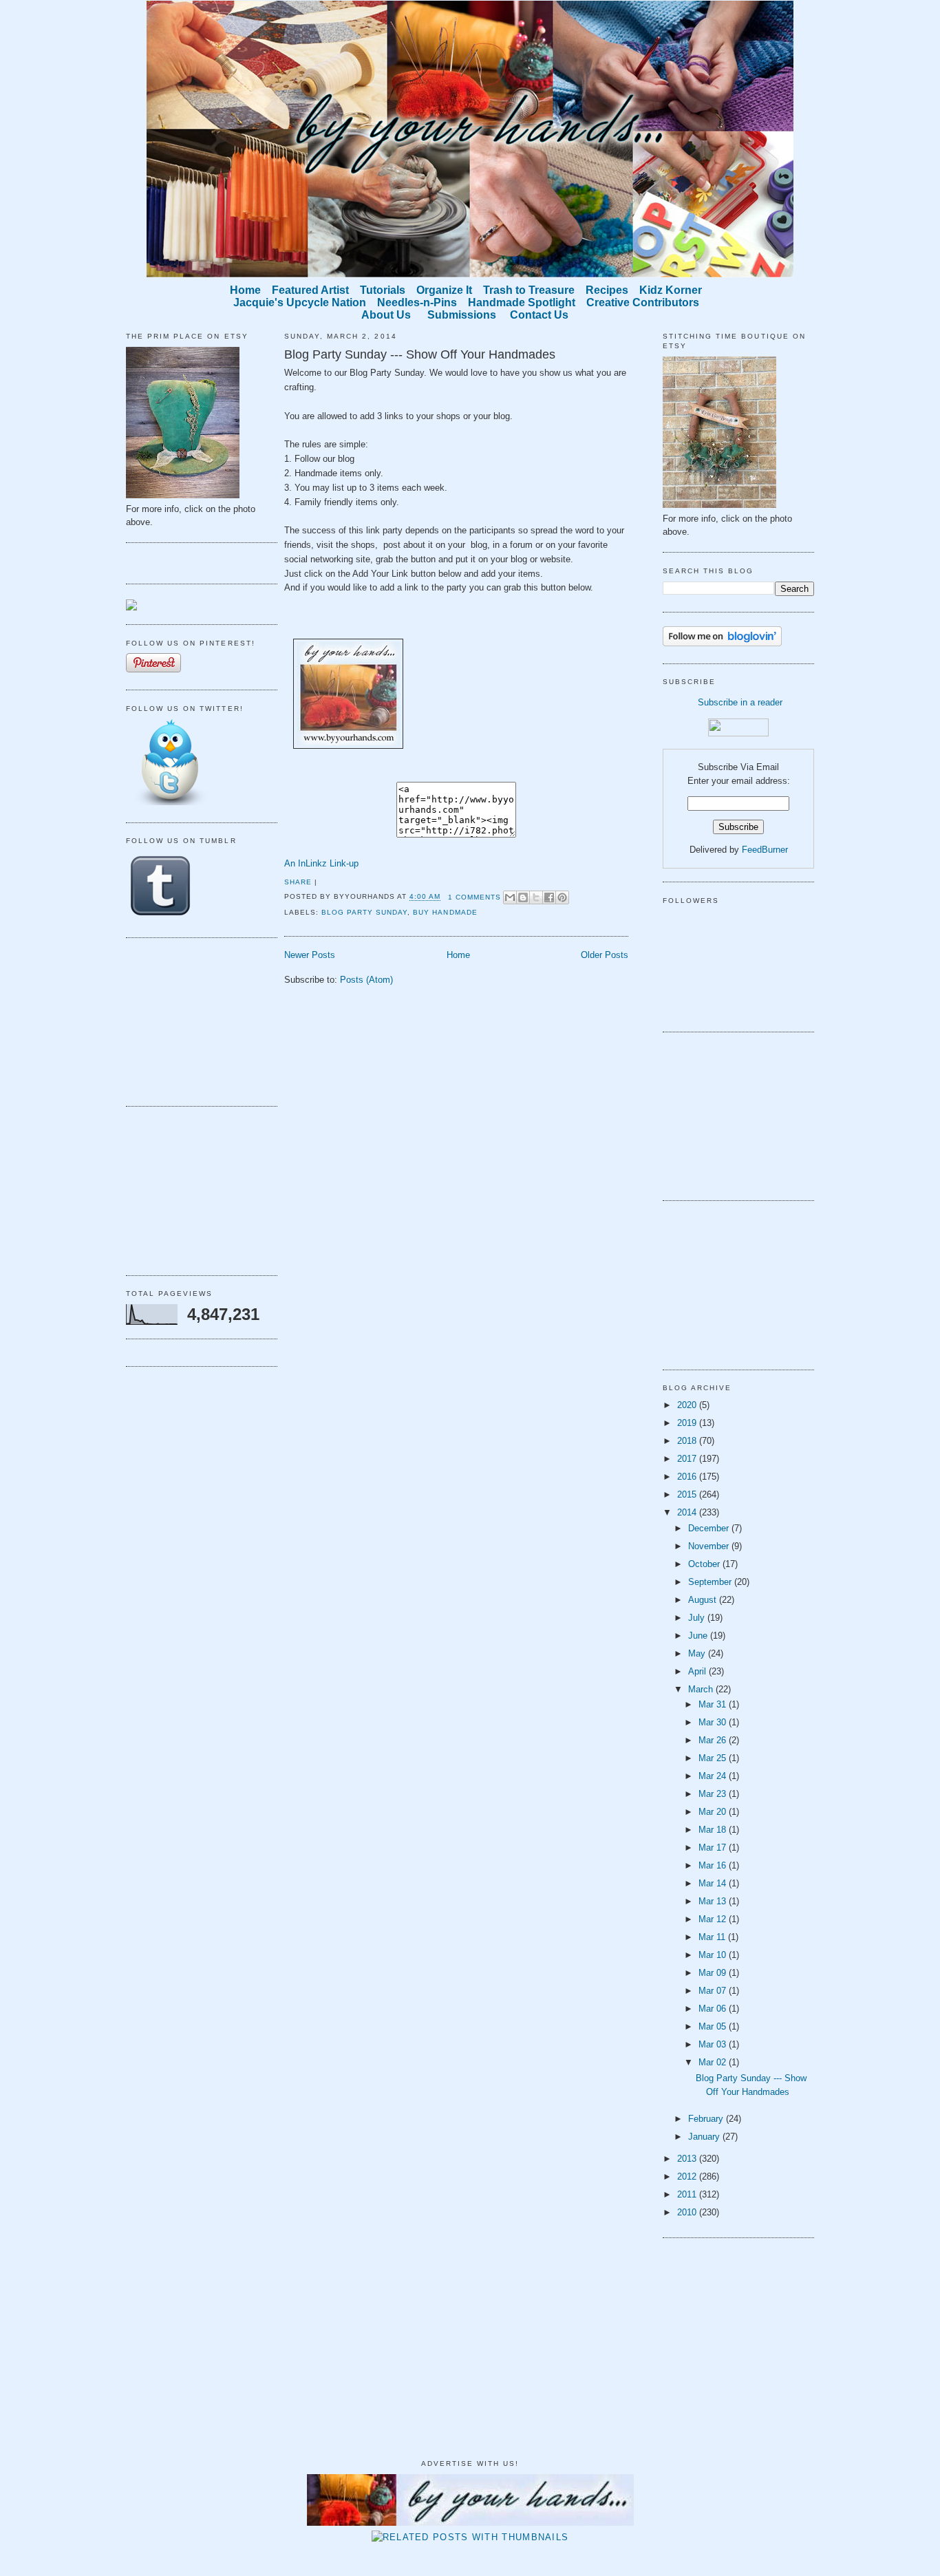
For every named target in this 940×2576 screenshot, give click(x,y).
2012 (688, 2176)
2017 (688, 1459)
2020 (688, 1405)
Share (298, 882)
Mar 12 (714, 1919)
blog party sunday (364, 912)
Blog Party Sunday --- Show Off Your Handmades (420, 354)
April (698, 1671)
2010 (688, 2212)
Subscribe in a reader (740, 702)
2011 (688, 2194)
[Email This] (510, 897)
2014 (688, 1512)
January (705, 2137)
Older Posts (605, 955)
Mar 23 (714, 1794)
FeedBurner (765, 850)
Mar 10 (714, 1955)
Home (458, 955)
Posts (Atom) (366, 980)
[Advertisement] (195, 1020)
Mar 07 (714, 1991)
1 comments (474, 897)
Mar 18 (714, 1830)
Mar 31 (714, 1704)
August (704, 1600)
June (699, 1636)
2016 (688, 1477)
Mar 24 (714, 1776)
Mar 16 (714, 1865)
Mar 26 (714, 1740)
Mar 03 (714, 2044)
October (705, 1564)
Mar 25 (714, 1758)
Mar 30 (714, 1722)
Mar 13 (714, 1901)
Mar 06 (714, 2009)
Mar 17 (714, 1848)
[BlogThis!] (523, 897)
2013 (688, 2159)
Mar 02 (714, 2062)
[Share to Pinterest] (562, 897)
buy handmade (445, 912)
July (698, 1618)
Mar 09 (714, 1973)
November (710, 1546)
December (710, 1528)
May (698, 1653)
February (707, 2119)
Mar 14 (714, 1883)
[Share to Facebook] (549, 897)
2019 (688, 1423)
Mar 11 (713, 1937)
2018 (688, 1441)
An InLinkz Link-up (321, 863)
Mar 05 (714, 2026)
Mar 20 (714, 1812)
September (711, 1582)
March (702, 1689)
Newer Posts (310, 955)
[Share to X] (536, 897)
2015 (688, 1494)
